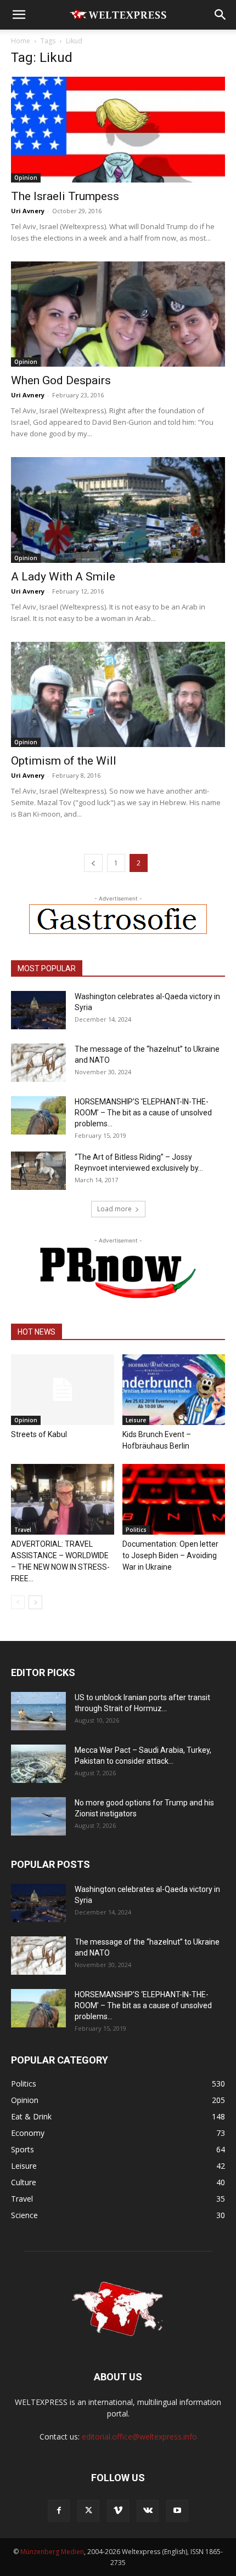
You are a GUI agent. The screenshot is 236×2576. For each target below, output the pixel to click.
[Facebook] (59, 2511)
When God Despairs (61, 380)
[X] (88, 2511)
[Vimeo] (118, 2511)
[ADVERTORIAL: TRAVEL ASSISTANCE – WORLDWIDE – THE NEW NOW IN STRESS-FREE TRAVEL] (63, 1499)
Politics (136, 1530)
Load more (114, 1209)
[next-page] (35, 1602)
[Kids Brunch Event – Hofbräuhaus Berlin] (174, 1390)
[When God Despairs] (118, 314)
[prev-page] (93, 863)
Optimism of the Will (64, 761)
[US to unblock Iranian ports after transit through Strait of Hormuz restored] (38, 1711)
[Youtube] (177, 2511)
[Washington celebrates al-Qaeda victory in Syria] (38, 1010)
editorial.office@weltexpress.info (139, 2437)
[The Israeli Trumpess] (118, 130)
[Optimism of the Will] (118, 695)
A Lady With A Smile (63, 577)
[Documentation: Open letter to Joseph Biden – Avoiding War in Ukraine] (174, 1499)
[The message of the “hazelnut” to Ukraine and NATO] (38, 1063)
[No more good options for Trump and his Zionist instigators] (38, 1816)
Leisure (136, 1420)
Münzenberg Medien (52, 2552)
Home (21, 41)
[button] (19, 15)
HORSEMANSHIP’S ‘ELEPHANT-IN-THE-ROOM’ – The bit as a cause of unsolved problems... (143, 1113)
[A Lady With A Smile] (118, 510)
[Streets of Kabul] (63, 1390)
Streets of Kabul (39, 1434)
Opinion (26, 178)
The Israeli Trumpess (65, 196)
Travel (23, 1530)
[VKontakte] (148, 2511)
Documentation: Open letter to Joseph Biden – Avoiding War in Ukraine (170, 1555)
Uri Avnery (28, 211)
